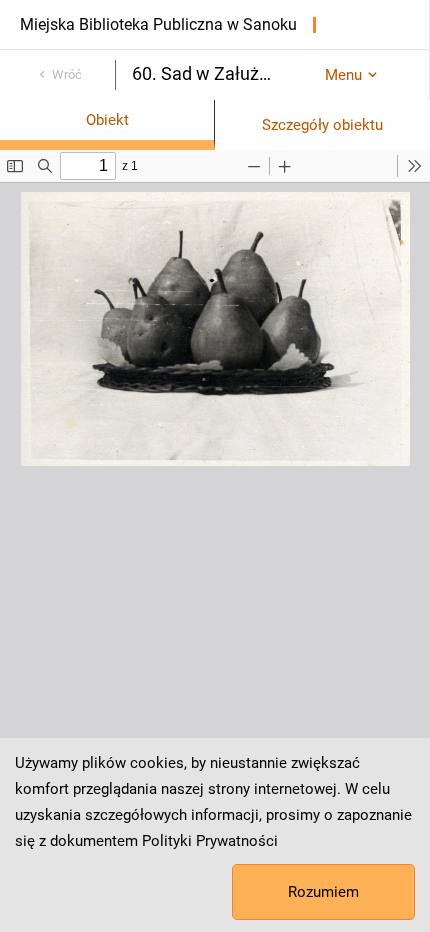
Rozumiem (323, 892)
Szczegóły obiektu (322, 125)
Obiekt (107, 120)
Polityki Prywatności (210, 841)
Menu (343, 75)
